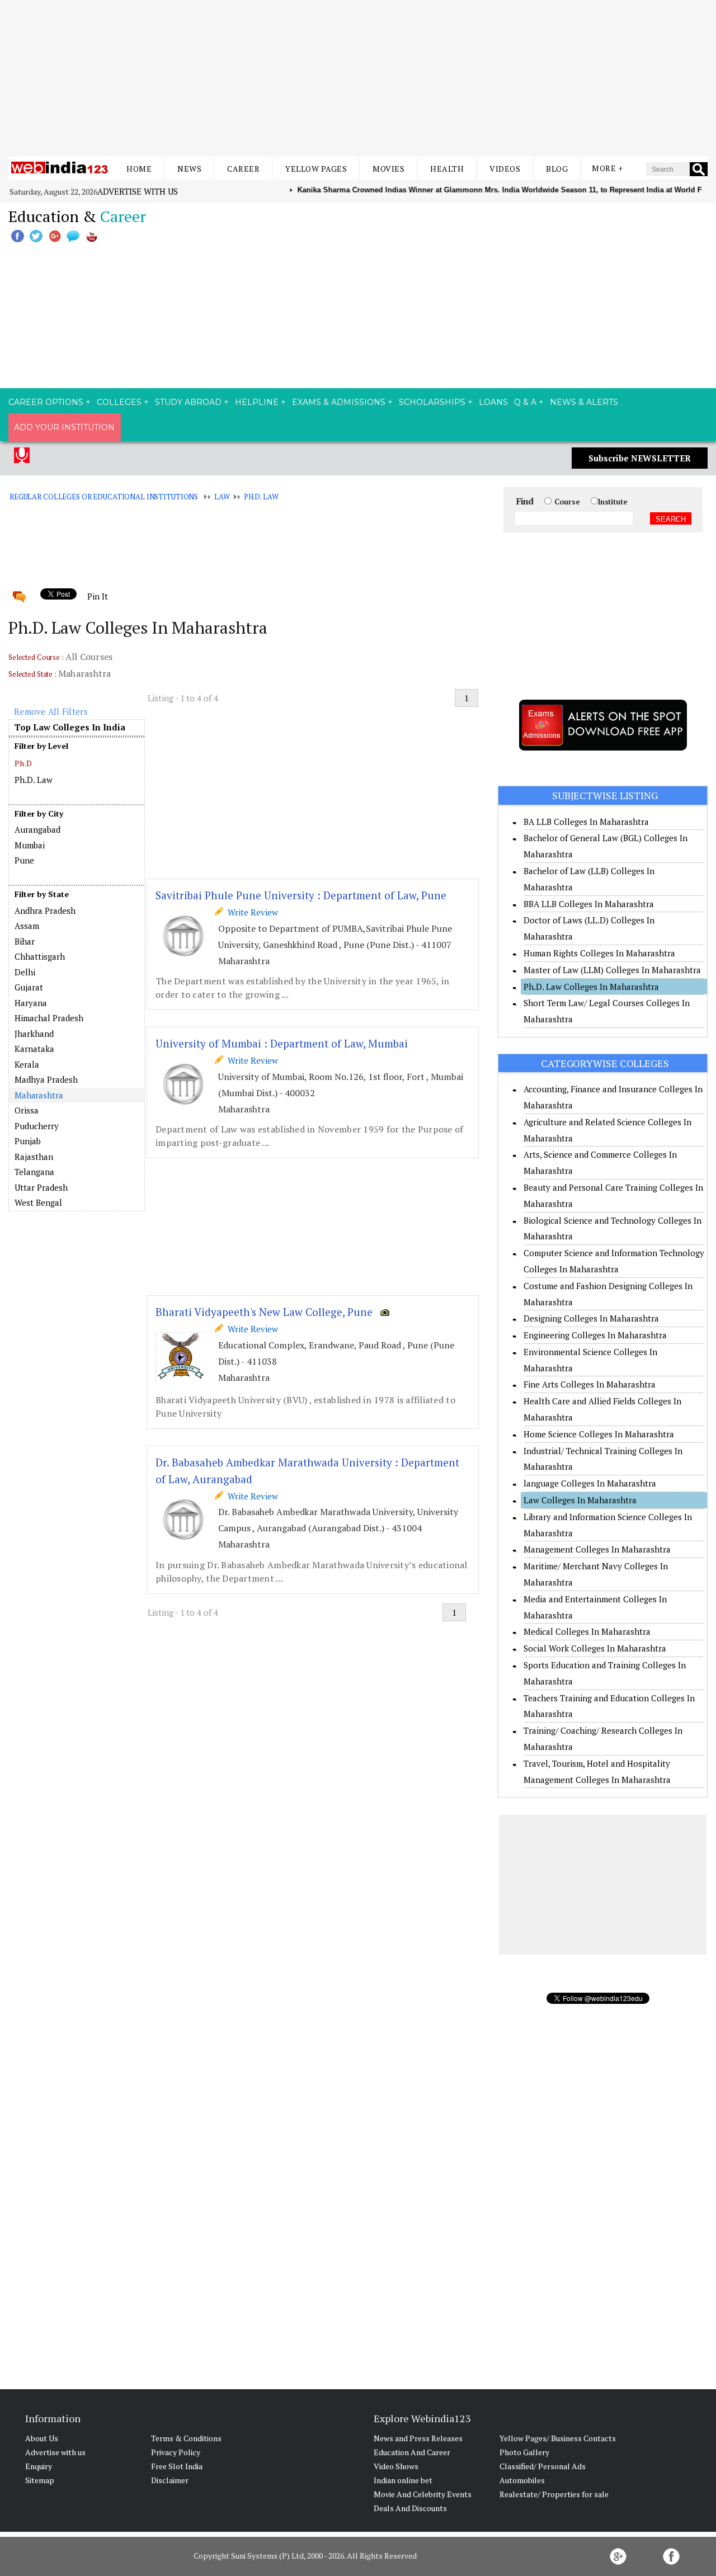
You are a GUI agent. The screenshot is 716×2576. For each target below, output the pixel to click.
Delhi (25, 972)
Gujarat (29, 987)
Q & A (525, 402)
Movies (388, 169)
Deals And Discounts (410, 2508)
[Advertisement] (358, 78)
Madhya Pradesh (46, 1079)
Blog (557, 169)
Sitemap (40, 2480)
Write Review (251, 912)
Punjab (28, 1141)
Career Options (46, 402)
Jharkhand (34, 1034)
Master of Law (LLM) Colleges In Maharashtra (612, 970)
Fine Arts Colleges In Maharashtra (590, 1384)
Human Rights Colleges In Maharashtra (599, 953)
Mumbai (30, 845)
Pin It (97, 596)
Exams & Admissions (339, 402)
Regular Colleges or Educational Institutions (104, 497)
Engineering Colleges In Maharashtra (595, 1335)
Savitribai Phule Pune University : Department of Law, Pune (301, 895)
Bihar (25, 941)
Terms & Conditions (186, 2438)
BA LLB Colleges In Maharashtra (586, 822)
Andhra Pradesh (45, 910)
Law (222, 497)
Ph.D (23, 763)
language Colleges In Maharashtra (590, 1483)
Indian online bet (403, 2480)
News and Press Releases (418, 2438)
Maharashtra (39, 1095)
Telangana (34, 1172)
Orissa (27, 1110)
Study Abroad (188, 402)
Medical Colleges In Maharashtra (587, 1631)
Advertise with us (138, 191)
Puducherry (37, 1126)
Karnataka (34, 1049)
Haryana (31, 1003)
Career (243, 169)
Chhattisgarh (40, 956)
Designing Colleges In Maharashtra (591, 1318)
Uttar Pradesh (41, 1187)
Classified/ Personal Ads (543, 2466)
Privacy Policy (176, 2452)
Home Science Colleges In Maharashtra (599, 1434)
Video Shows (396, 2466)
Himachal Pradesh (49, 1018)
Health (447, 169)
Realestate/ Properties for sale (554, 2494)
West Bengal (38, 1202)
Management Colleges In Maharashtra (597, 1549)
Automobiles (522, 2480)
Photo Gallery (524, 2452)
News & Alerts (584, 402)
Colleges (119, 402)
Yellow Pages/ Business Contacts (558, 2438)
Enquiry (39, 2466)
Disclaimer (170, 2480)
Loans (493, 402)
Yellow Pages (316, 169)
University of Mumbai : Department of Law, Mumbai (282, 1043)
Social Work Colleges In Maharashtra (595, 1648)
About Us (42, 2438)
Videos (505, 169)
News (189, 169)
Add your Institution (64, 427)
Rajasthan (34, 1157)
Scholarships (432, 402)
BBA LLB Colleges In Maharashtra (589, 904)
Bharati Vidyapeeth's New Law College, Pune (264, 1312)
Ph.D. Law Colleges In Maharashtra (591, 987)
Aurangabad (37, 829)
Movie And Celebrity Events (423, 2494)
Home (139, 169)
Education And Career (412, 2452)
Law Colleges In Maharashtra (580, 1500)
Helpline (257, 402)
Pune (24, 860)
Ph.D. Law (261, 497)
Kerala (27, 1064)
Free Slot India (177, 2466)
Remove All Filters (51, 711)
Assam (27, 926)
